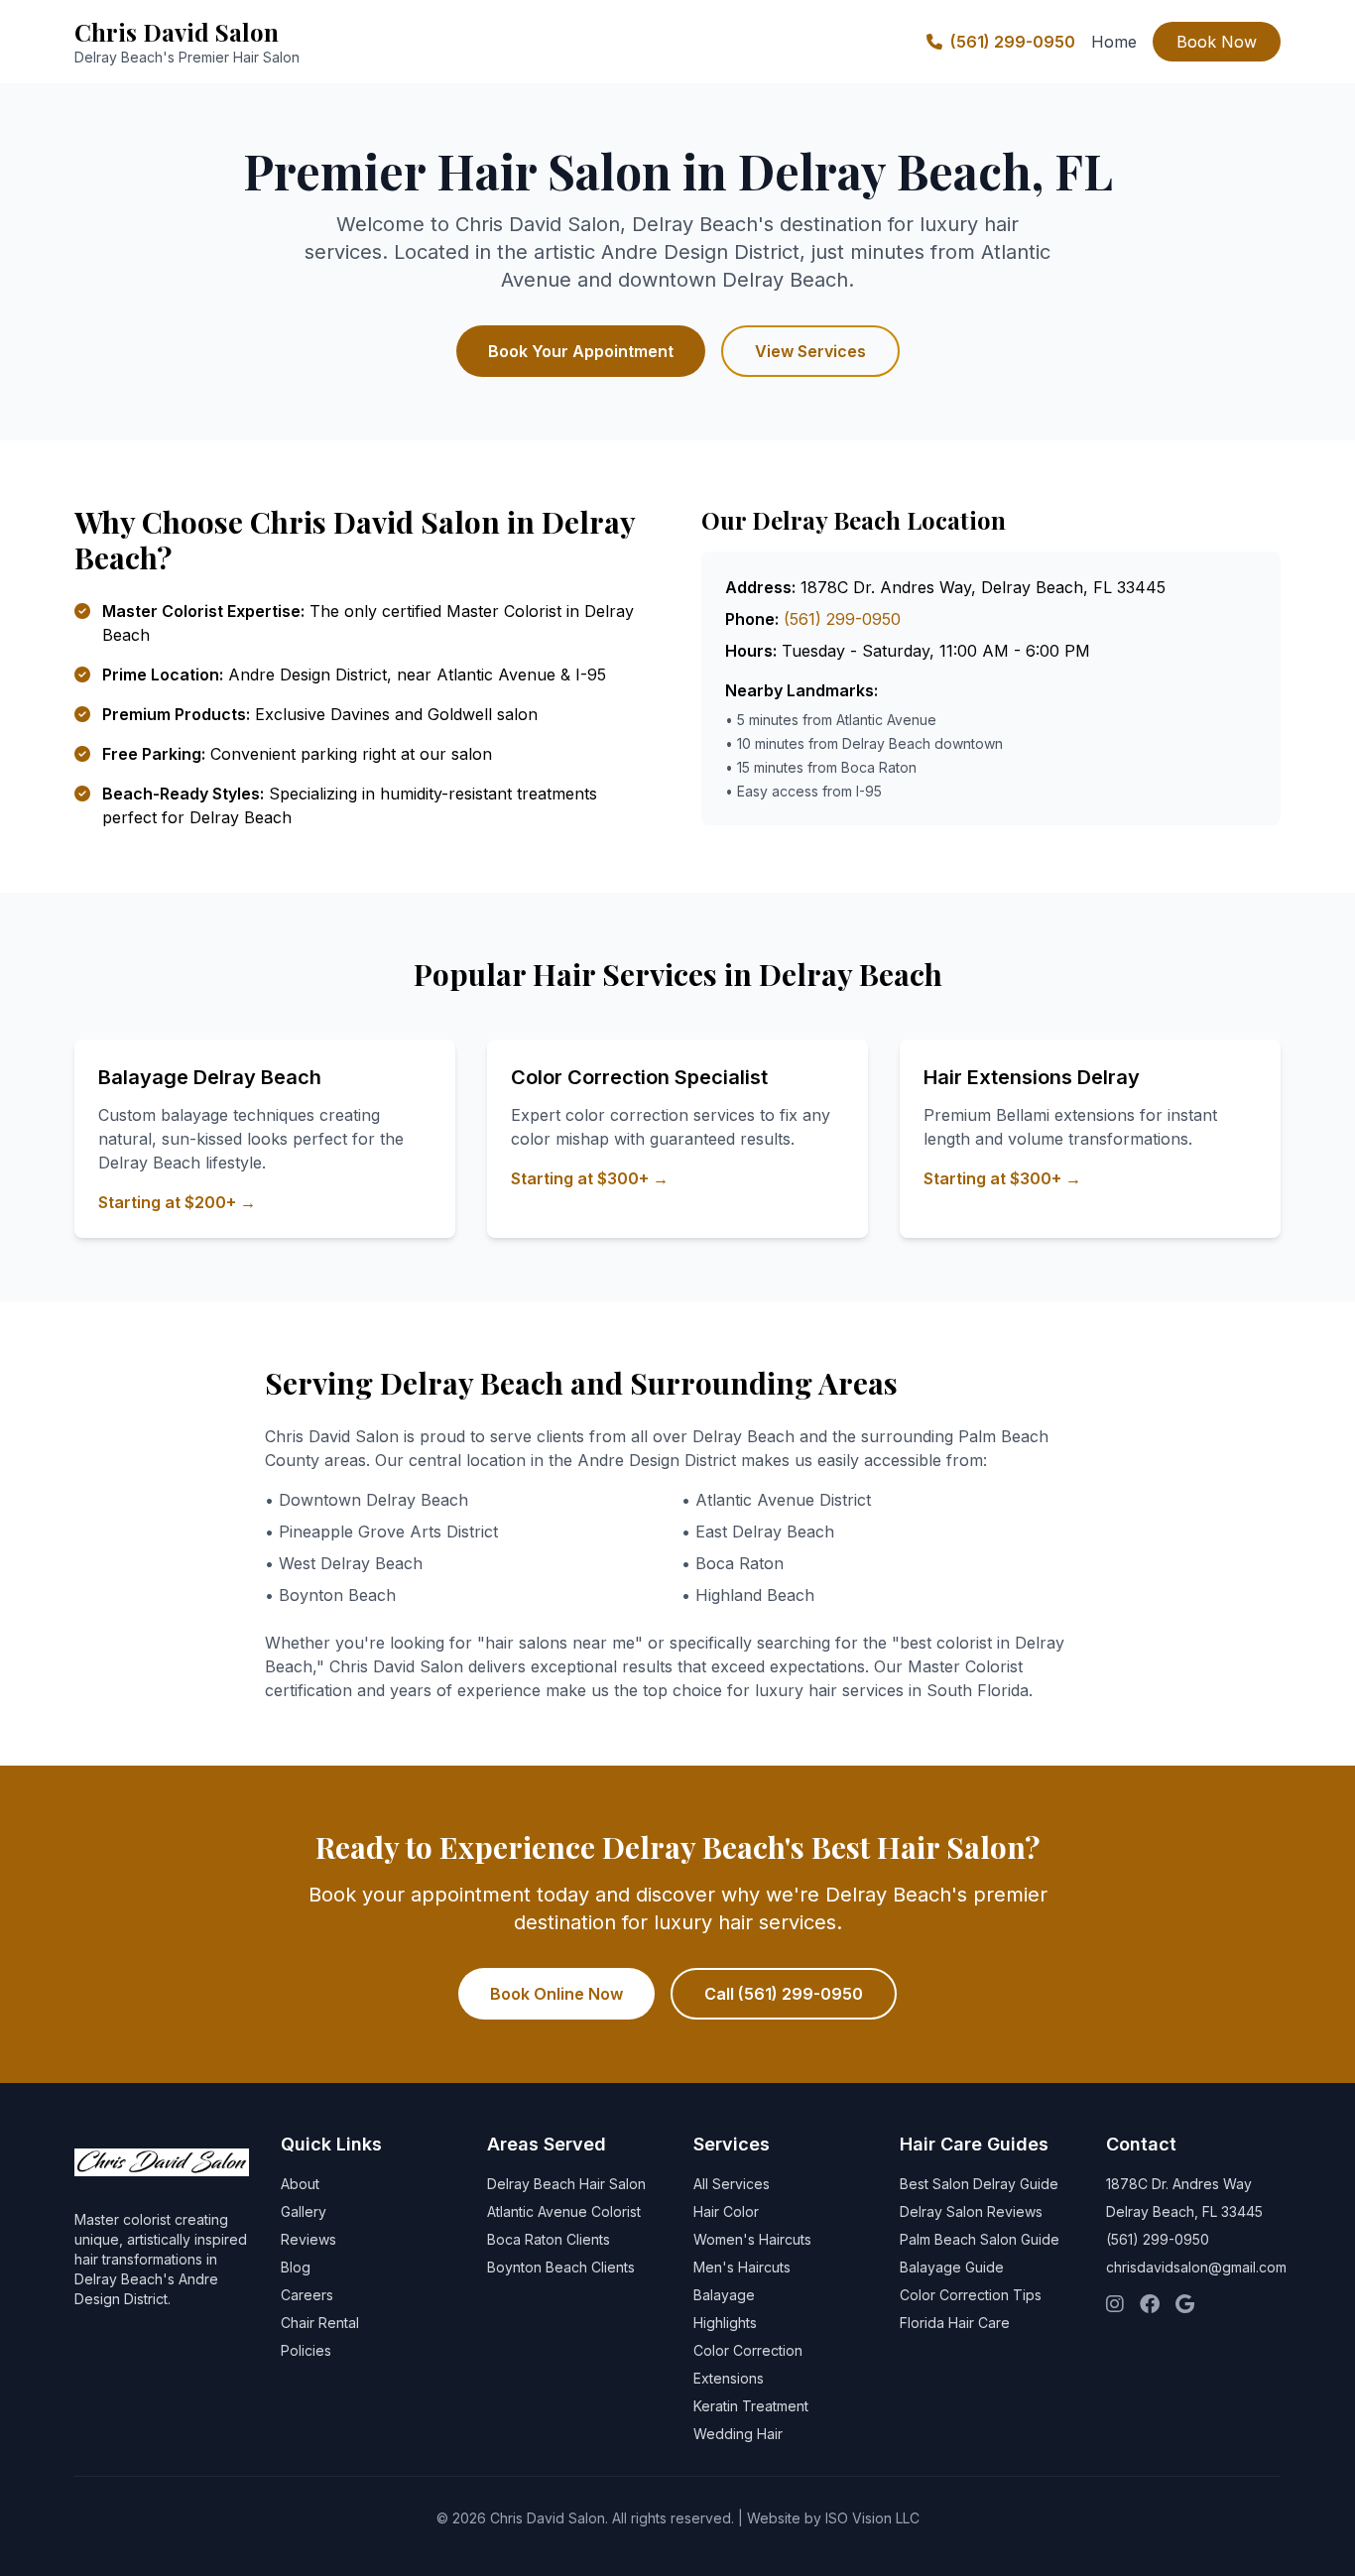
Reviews (308, 2239)
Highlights (725, 2323)
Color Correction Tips (971, 2295)
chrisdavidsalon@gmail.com (1196, 2267)
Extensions (729, 2378)
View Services (810, 351)
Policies (306, 2350)
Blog (296, 2267)
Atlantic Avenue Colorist (564, 2211)
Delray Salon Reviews (971, 2211)
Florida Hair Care (955, 2323)
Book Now (1217, 42)
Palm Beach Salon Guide (980, 2239)
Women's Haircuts (752, 2239)
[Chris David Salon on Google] (1185, 2305)
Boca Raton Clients (549, 2239)
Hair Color (726, 2211)
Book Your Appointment (581, 351)
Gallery (304, 2211)
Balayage (724, 2295)
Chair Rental (320, 2323)
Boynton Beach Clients (561, 2267)
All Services (732, 2184)
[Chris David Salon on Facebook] (1150, 2305)
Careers (307, 2295)
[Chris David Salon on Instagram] (1115, 2305)
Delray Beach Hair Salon (566, 2184)
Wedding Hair (738, 2434)
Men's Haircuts (742, 2267)
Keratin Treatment (751, 2406)
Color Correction (748, 2350)
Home (1114, 42)
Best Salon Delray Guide (979, 2184)
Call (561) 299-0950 (784, 1994)
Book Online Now (556, 1994)
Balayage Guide (952, 2267)
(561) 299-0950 (1013, 42)
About (300, 2184)
